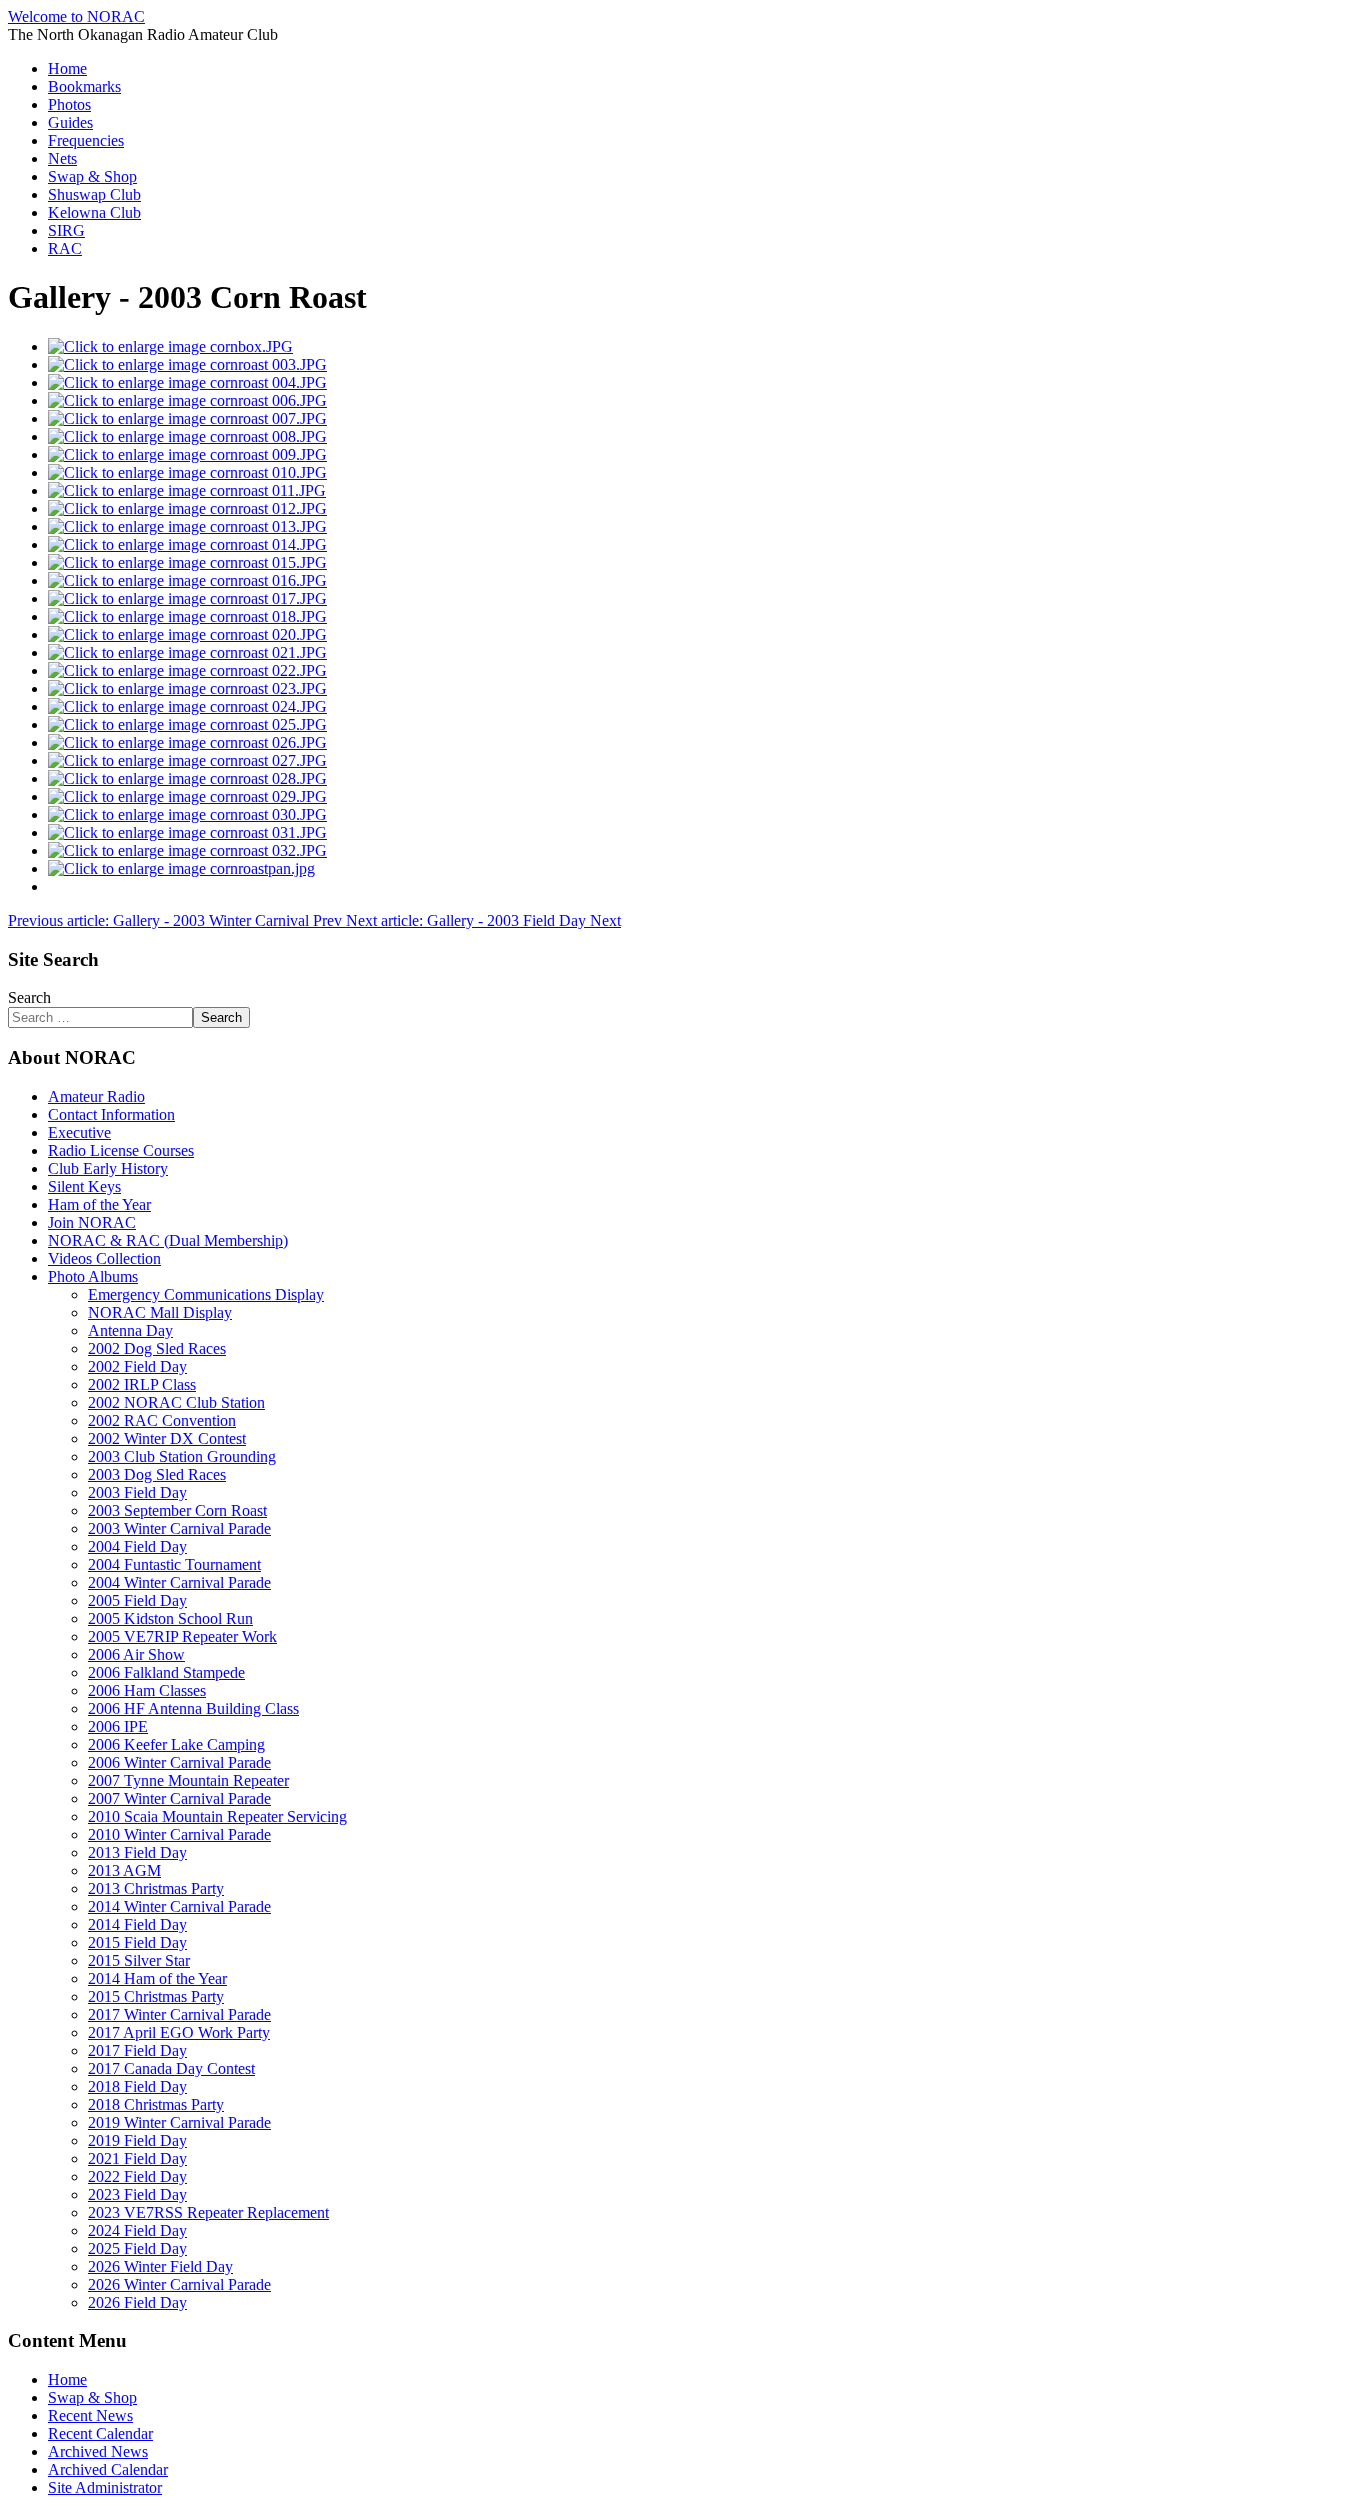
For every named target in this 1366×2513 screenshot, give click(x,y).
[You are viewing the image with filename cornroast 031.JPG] (187, 832)
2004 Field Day (137, 1546)
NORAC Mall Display (160, 1312)
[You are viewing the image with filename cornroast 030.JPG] (187, 814)
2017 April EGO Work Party (179, 2032)
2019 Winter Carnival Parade (179, 2122)
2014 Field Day (137, 1924)
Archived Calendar (108, 2469)
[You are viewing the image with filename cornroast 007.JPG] (187, 418)
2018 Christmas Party (156, 2104)
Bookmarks (84, 86)
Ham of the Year (99, 1204)
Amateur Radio (96, 1096)
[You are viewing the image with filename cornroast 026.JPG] (187, 742)
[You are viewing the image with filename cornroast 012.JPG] (187, 508)
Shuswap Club (94, 194)
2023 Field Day (137, 2194)
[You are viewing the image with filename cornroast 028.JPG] (187, 778)
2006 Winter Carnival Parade (179, 1762)
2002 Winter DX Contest (167, 1438)
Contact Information (111, 1114)
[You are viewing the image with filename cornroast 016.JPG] (187, 580)
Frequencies (86, 140)
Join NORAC (92, 1222)
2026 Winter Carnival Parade (179, 2284)
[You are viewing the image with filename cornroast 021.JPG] (187, 652)
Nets (62, 158)
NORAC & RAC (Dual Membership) (168, 1240)
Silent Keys (84, 1186)
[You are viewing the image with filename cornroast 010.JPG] (187, 472)
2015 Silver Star (139, 1960)
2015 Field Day (137, 1942)
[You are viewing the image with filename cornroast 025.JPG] (187, 724)
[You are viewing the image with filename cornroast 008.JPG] (187, 436)
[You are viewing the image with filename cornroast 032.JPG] (187, 850)
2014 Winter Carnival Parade (179, 1906)
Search (29, 997)
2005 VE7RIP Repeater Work (182, 1636)
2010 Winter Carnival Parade (179, 1834)
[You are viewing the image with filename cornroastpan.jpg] (181, 868)
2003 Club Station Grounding (182, 1456)
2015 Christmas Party (156, 1996)
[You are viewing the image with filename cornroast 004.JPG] (187, 382)
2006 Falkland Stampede (166, 1672)
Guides (70, 122)
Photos (69, 104)
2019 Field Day (137, 2140)
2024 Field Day (137, 2230)
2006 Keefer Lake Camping (176, 1744)
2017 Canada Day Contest (171, 2068)
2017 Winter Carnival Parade (179, 2014)
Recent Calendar (100, 2433)
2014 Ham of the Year (157, 1978)
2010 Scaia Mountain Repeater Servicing (217, 1816)
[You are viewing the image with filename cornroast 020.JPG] (187, 634)
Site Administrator (105, 2487)
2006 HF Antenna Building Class (193, 1708)
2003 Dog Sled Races (157, 1474)
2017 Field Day (137, 2050)
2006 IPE (118, 1726)
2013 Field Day (137, 1852)
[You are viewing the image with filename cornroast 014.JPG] (187, 544)
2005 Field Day (137, 1600)
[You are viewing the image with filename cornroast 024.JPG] (187, 706)
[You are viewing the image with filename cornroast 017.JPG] (187, 598)
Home (67, 68)
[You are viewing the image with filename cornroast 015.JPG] (187, 562)
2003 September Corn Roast (177, 1510)
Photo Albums (93, 1276)
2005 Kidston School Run (170, 1618)
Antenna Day (130, 1330)
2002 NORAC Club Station (176, 1402)
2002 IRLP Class (142, 1384)
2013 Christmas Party (156, 1888)
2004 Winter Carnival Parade (179, 1582)
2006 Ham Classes (147, 1690)
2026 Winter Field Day (160, 2266)
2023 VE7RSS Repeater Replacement (208, 2212)
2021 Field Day (137, 2158)
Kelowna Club (94, 212)
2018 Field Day (137, 2086)
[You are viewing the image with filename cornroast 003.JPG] (187, 364)
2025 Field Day (137, 2248)
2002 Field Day (137, 1366)
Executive (79, 1132)
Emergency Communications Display (206, 1294)
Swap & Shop (92, 176)
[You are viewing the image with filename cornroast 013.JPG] (187, 526)
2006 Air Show (136, 1654)
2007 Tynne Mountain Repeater (188, 1780)
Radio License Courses (121, 1150)
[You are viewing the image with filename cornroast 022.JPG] (187, 670)
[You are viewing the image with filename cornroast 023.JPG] (187, 688)
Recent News (90, 2415)
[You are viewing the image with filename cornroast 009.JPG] (187, 454)
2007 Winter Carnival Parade (179, 1798)
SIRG (66, 230)
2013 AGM (124, 1870)
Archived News (98, 2451)
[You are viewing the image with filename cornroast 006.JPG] (187, 400)
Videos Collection (104, 1258)
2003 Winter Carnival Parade (179, 1528)
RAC (65, 248)
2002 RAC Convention (162, 1420)
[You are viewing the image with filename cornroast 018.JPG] (187, 616)
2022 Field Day (137, 2176)
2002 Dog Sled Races (157, 1348)
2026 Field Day (137, 2302)
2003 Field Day (137, 1492)
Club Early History (108, 1168)
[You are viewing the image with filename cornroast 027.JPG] (187, 760)
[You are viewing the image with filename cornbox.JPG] (170, 346)
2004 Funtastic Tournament (174, 1564)
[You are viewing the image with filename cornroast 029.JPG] (187, 796)
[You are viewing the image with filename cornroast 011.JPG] (187, 490)
